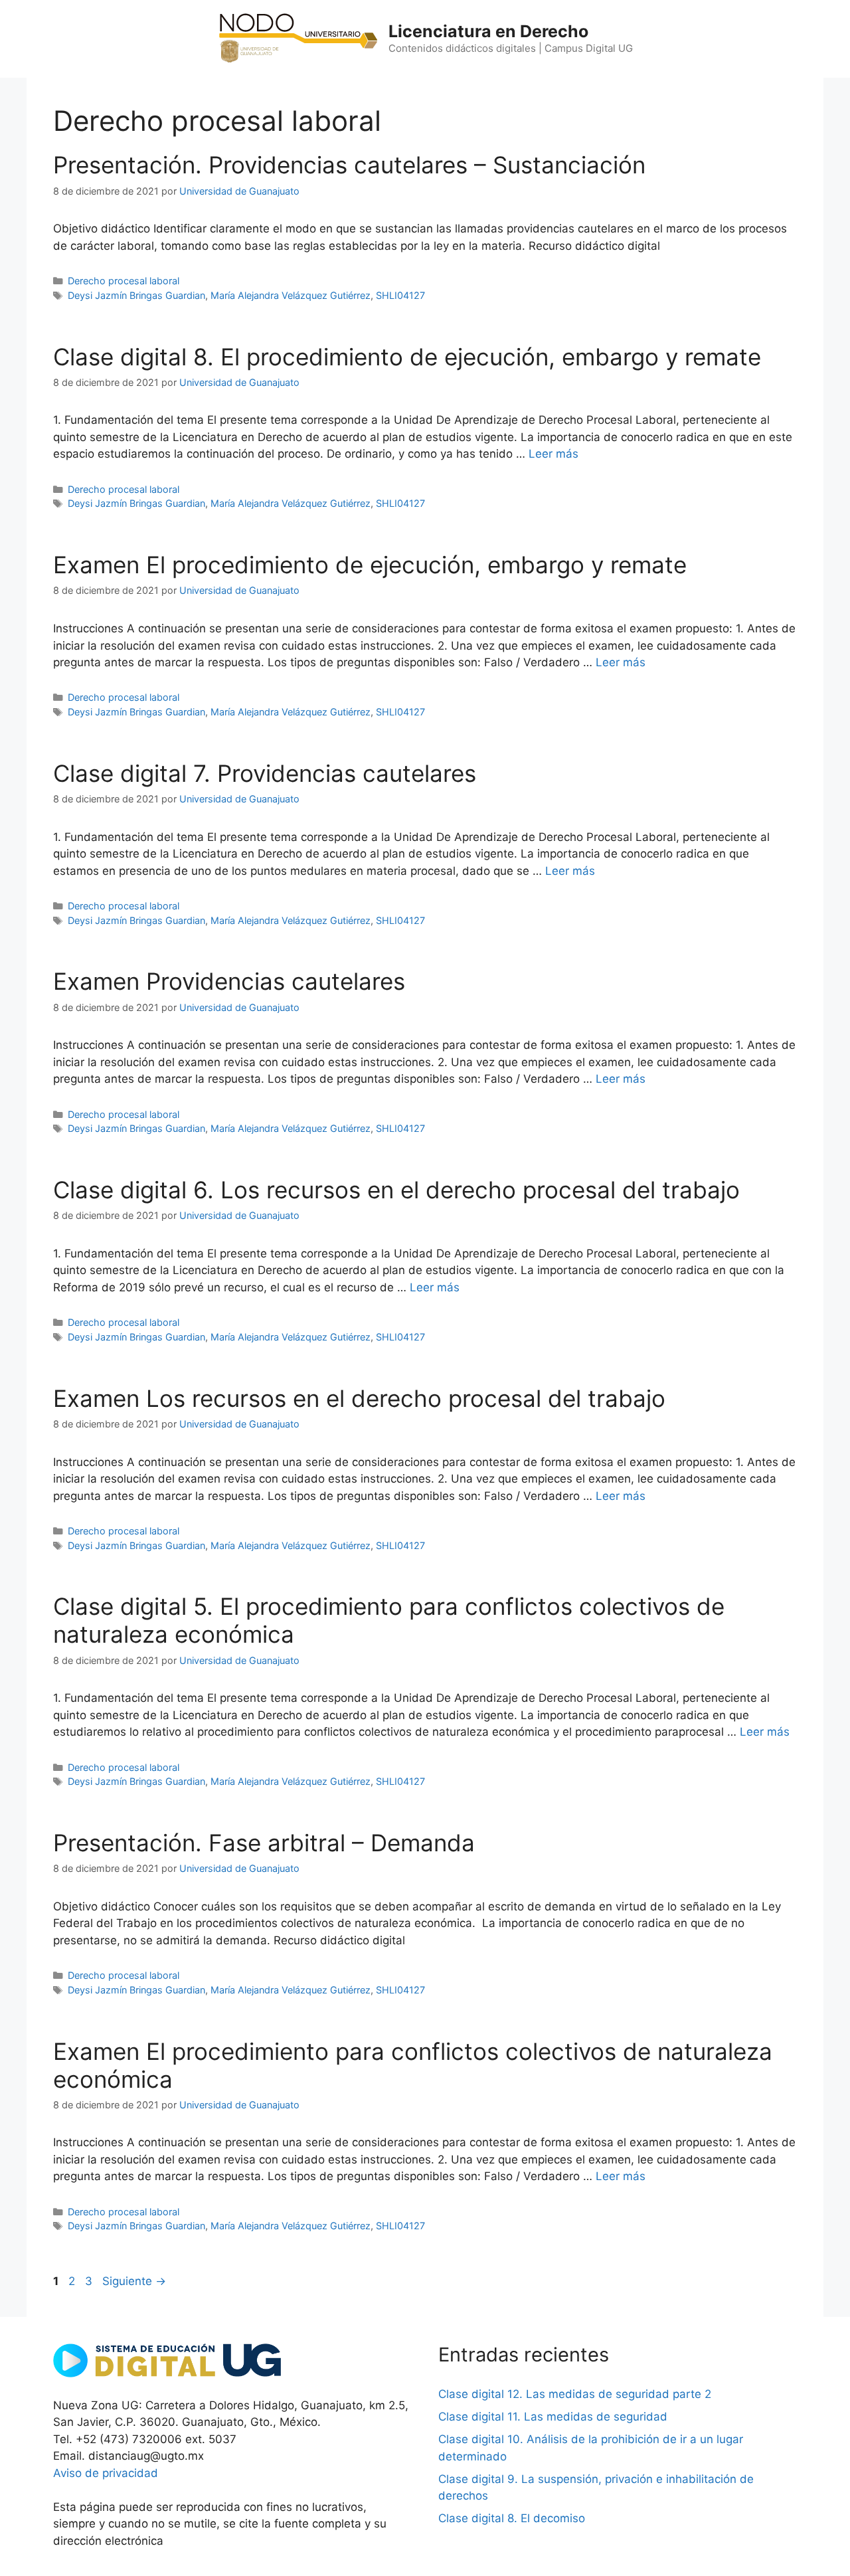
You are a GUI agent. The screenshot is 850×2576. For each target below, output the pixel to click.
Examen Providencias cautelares (229, 981)
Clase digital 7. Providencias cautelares (265, 773)
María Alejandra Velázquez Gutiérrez (291, 295)
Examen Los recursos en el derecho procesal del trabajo (359, 1398)
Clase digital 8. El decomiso (512, 2518)
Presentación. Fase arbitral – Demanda (264, 1843)
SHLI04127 (400, 295)
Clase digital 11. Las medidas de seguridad (553, 2417)
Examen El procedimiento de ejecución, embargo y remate (370, 565)
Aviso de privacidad (106, 2473)
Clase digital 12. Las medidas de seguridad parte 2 (575, 2394)
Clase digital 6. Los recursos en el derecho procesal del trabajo (396, 1190)
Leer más (553, 454)
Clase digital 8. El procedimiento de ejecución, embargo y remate (407, 357)
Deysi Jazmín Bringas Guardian (136, 295)
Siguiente (134, 2281)
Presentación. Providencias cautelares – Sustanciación (349, 165)
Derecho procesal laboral (124, 281)
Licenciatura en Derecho (488, 31)
